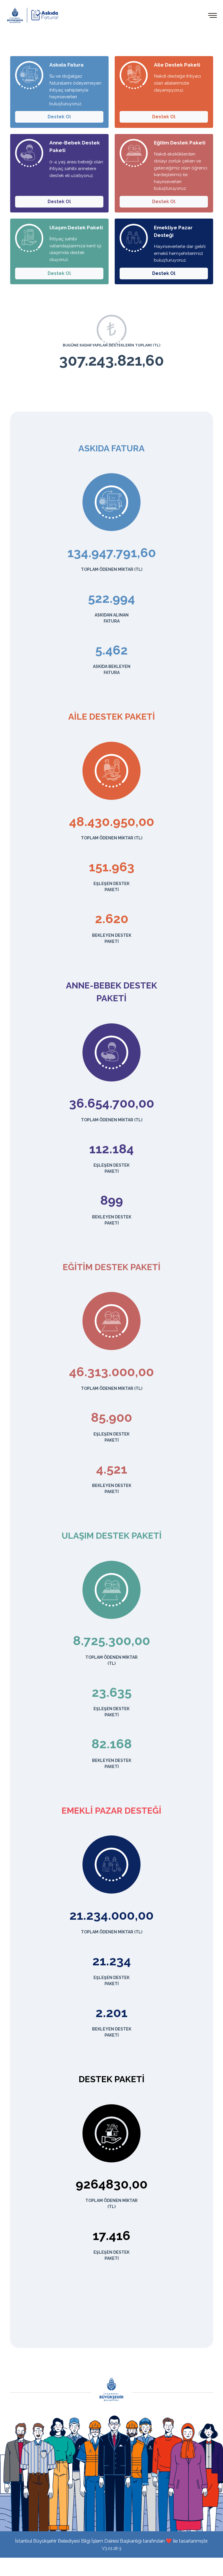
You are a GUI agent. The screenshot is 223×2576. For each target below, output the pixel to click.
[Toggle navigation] (213, 15)
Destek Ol (59, 117)
